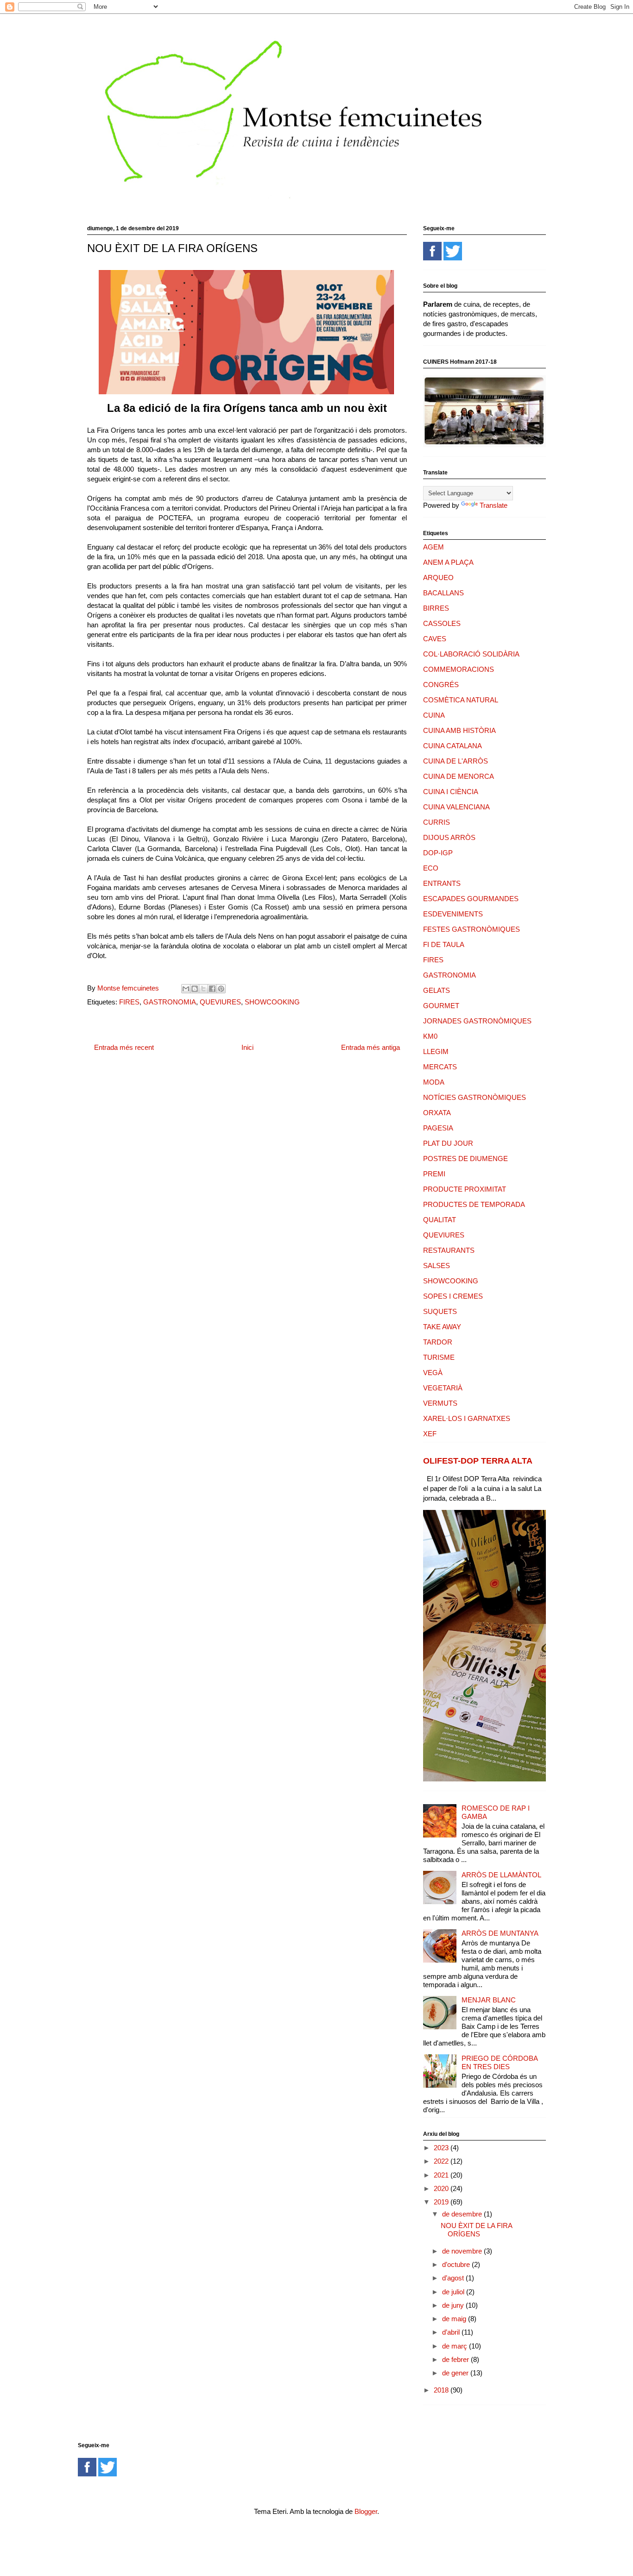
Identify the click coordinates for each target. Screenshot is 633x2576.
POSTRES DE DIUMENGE (465, 1159)
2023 (442, 2148)
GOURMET (441, 1006)
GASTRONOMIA (170, 1002)
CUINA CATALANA (453, 746)
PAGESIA (438, 1128)
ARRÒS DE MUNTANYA (500, 1933)
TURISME (439, 1357)
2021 (442, 2175)
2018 (442, 2390)
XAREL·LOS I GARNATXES (467, 1418)
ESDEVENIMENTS (453, 914)
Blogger (366, 2511)
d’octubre (457, 2264)
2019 (442, 2202)
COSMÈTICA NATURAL (461, 700)
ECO (431, 868)
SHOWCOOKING (272, 1002)
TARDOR (438, 1342)
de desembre (463, 2214)
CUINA (434, 715)
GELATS (437, 990)
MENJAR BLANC (489, 2000)
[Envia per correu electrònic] (186, 989)
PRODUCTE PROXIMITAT (465, 1189)
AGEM (434, 547)
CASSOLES (442, 623)
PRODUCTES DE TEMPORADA (474, 1204)
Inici (247, 1047)
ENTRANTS (442, 883)
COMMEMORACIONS (459, 669)
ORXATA (437, 1113)
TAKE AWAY (442, 1327)
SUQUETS (440, 1311)
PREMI (434, 1174)
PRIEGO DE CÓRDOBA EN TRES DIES (500, 2062)
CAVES (435, 639)
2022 (442, 2161)
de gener (456, 2373)
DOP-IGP (438, 853)
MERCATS (440, 1067)
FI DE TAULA (444, 944)
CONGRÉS (441, 685)
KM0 (430, 1036)
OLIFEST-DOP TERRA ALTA (478, 1461)
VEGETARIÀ (443, 1388)
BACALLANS (443, 593)
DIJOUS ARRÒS (449, 837)
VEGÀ (433, 1373)
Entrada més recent (124, 1047)
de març (456, 2346)
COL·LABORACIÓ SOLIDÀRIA (471, 654)
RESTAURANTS (449, 1250)
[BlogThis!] (195, 989)
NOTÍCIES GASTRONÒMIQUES (475, 1097)
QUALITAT (440, 1220)
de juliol (454, 2292)
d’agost (454, 2278)
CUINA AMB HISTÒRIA (459, 730)
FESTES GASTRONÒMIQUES (472, 929)
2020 (442, 2188)
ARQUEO (438, 578)
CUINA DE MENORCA (459, 776)
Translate (494, 505)
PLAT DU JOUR (448, 1143)
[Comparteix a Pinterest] (221, 989)
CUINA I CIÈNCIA (451, 792)
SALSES (437, 1266)
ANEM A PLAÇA (448, 562)
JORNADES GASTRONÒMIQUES (477, 1021)
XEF (430, 1434)
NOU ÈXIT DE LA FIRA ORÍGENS (476, 2230)
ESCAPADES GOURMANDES (471, 899)
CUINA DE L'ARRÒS (456, 761)
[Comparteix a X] (203, 989)
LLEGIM (436, 1051)
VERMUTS (440, 1403)
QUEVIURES (220, 1002)
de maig (455, 2319)
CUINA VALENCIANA (456, 807)
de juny (454, 2305)
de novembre (463, 2251)
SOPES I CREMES (453, 1296)
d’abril (452, 2332)
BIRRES (436, 608)
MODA (434, 1082)
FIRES (129, 1002)
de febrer (456, 2359)
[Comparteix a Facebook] (212, 989)
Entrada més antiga (370, 1047)
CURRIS (437, 822)
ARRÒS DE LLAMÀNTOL (501, 1875)
